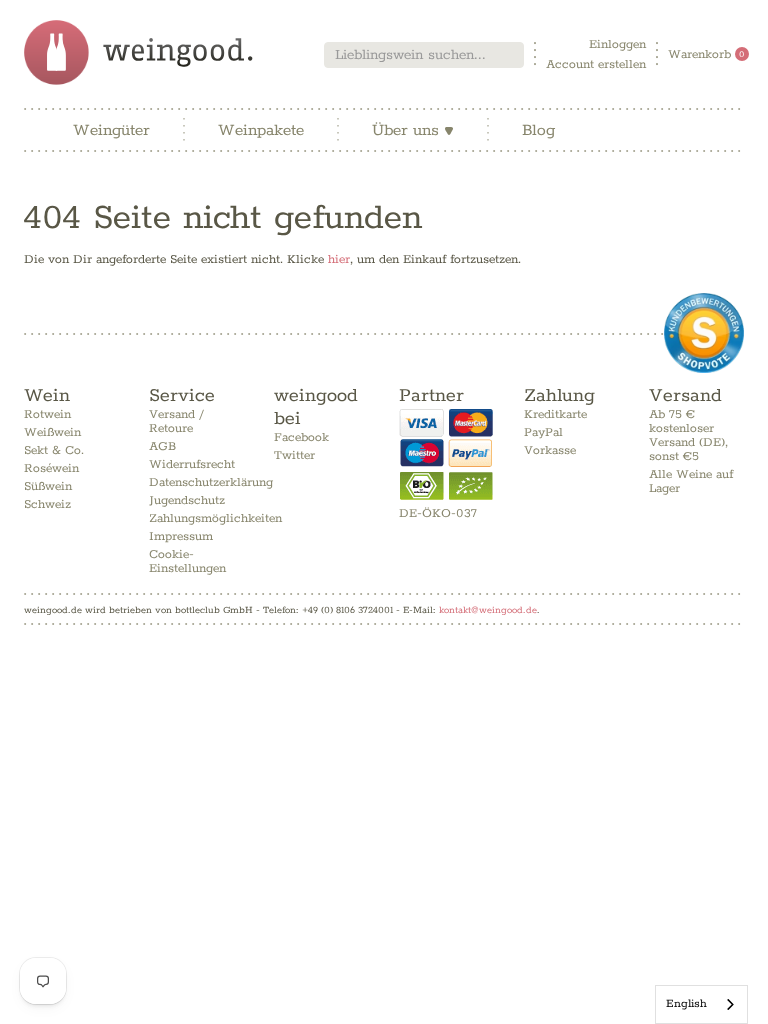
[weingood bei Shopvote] (704, 333)
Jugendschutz (187, 500)
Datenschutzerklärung (211, 482)
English (686, 1003)
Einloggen (617, 44)
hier (339, 259)
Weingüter (111, 130)
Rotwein (47, 414)
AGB (162, 446)
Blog (538, 130)
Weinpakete (261, 130)
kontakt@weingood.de (488, 610)
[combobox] (424, 55)
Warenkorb (706, 54)
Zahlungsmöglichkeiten (215, 518)
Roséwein (51, 468)
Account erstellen (596, 64)
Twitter (294, 455)
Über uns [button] (413, 130)
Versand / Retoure (176, 421)
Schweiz (47, 504)
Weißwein (52, 432)
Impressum (181, 536)
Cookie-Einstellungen (187, 561)
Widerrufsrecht (192, 464)
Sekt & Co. (54, 450)
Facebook (301, 437)
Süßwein (48, 486)
